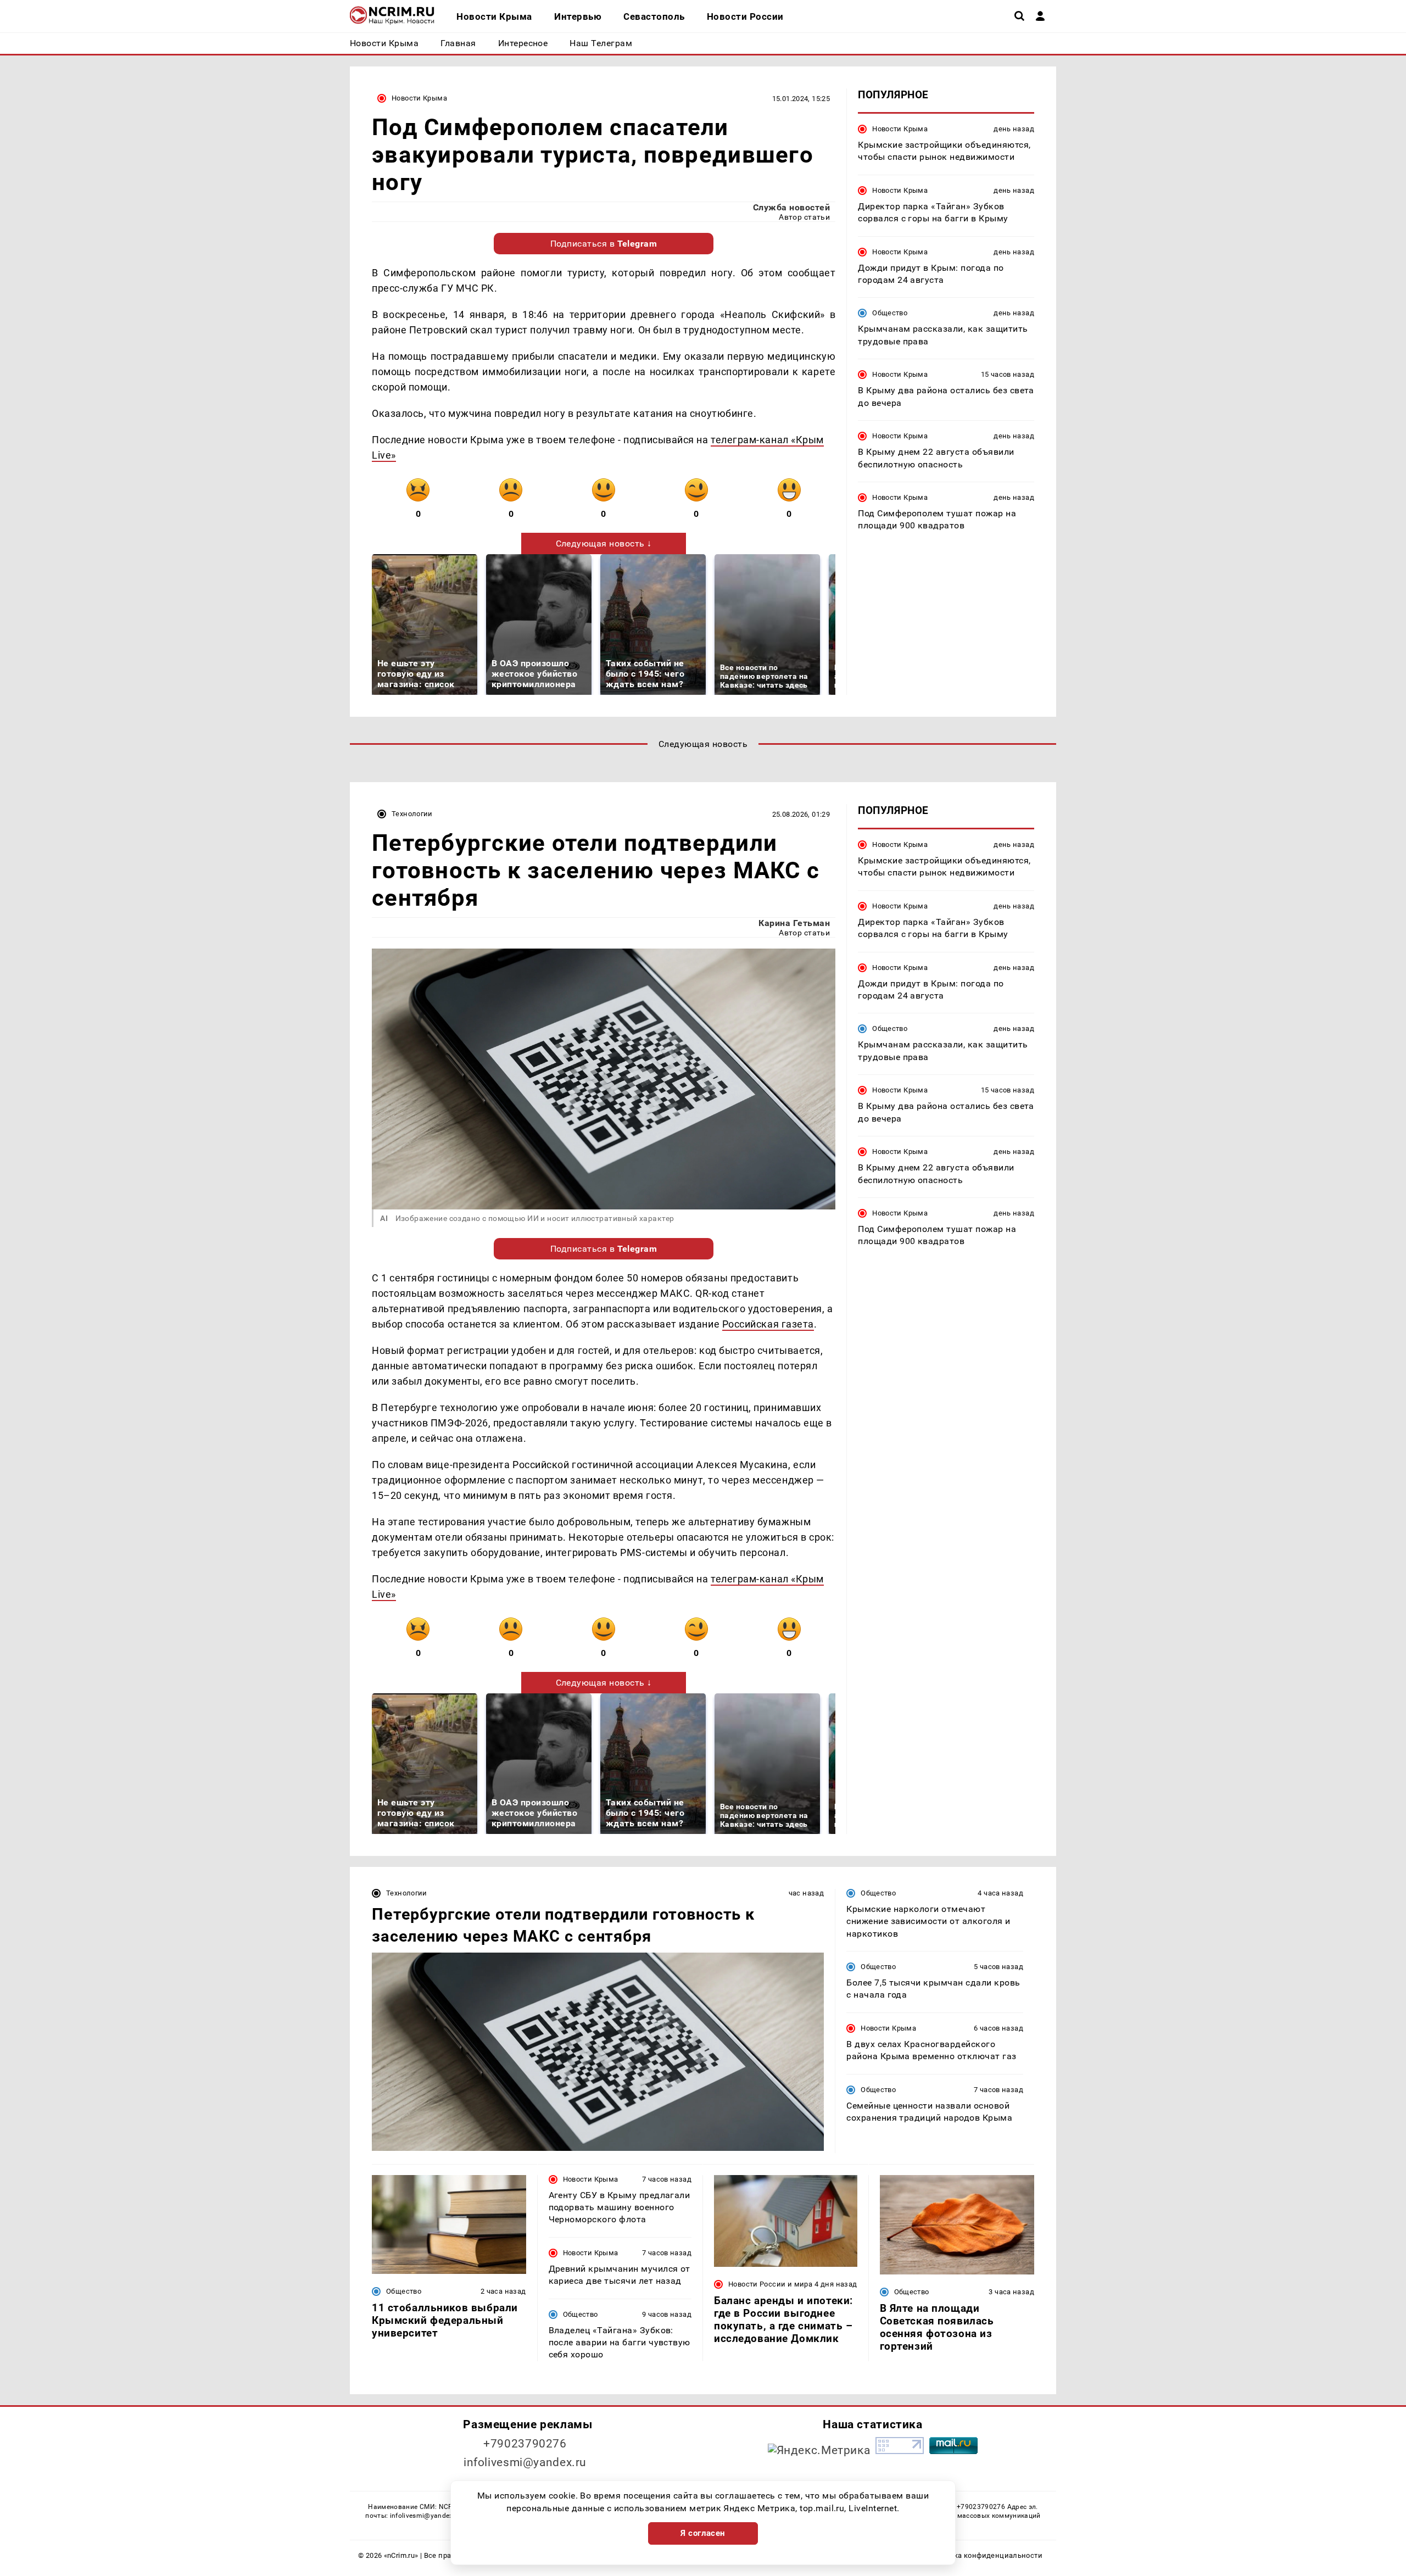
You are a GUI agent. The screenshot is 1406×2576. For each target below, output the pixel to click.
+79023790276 (525, 2444)
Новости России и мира (770, 2284)
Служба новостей (791, 207)
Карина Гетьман (794, 923)
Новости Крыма (419, 98)
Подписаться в (604, 244)
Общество (890, 313)
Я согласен (703, 2533)
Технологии (412, 814)
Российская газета (768, 1324)
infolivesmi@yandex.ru (525, 2462)
